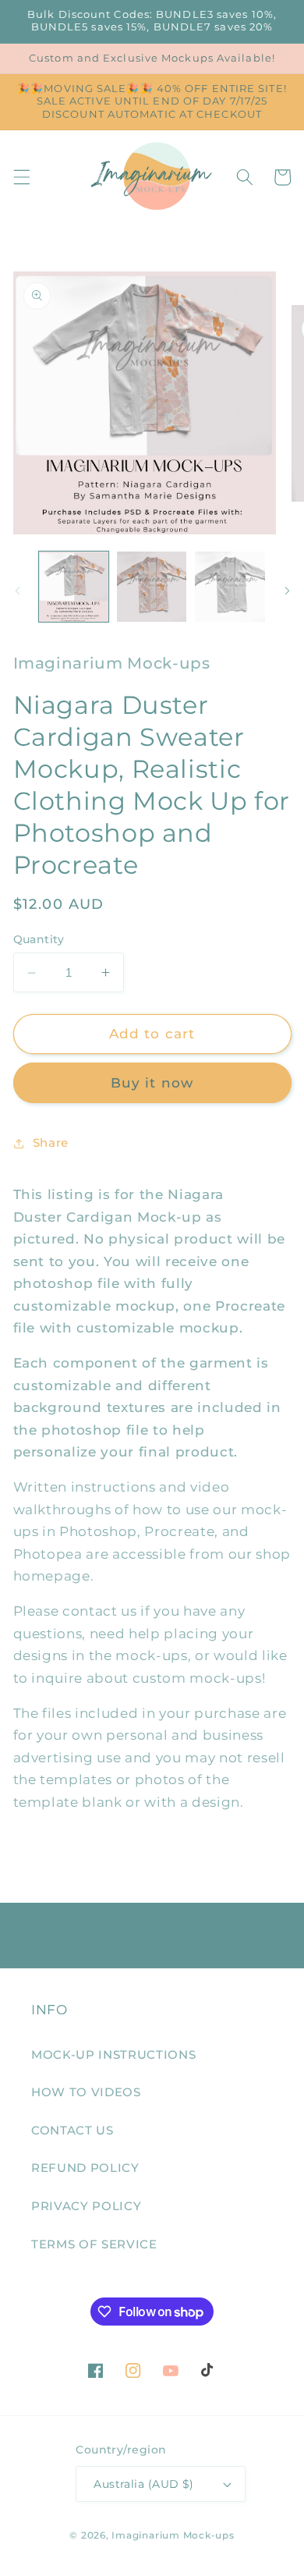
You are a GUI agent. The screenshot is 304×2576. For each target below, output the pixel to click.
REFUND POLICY (85, 2168)
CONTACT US (72, 2130)
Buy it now (152, 1083)
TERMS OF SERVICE (94, 2244)
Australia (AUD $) (143, 2484)
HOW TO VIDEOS (86, 2092)
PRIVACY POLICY (86, 2206)
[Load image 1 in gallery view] (74, 586)
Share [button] (51, 1143)
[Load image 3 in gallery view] (230, 586)
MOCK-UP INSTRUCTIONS (113, 2054)
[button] (21, 177)
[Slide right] (287, 591)
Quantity (39, 939)
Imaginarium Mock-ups (173, 2535)
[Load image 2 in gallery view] (152, 586)
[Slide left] (17, 591)
